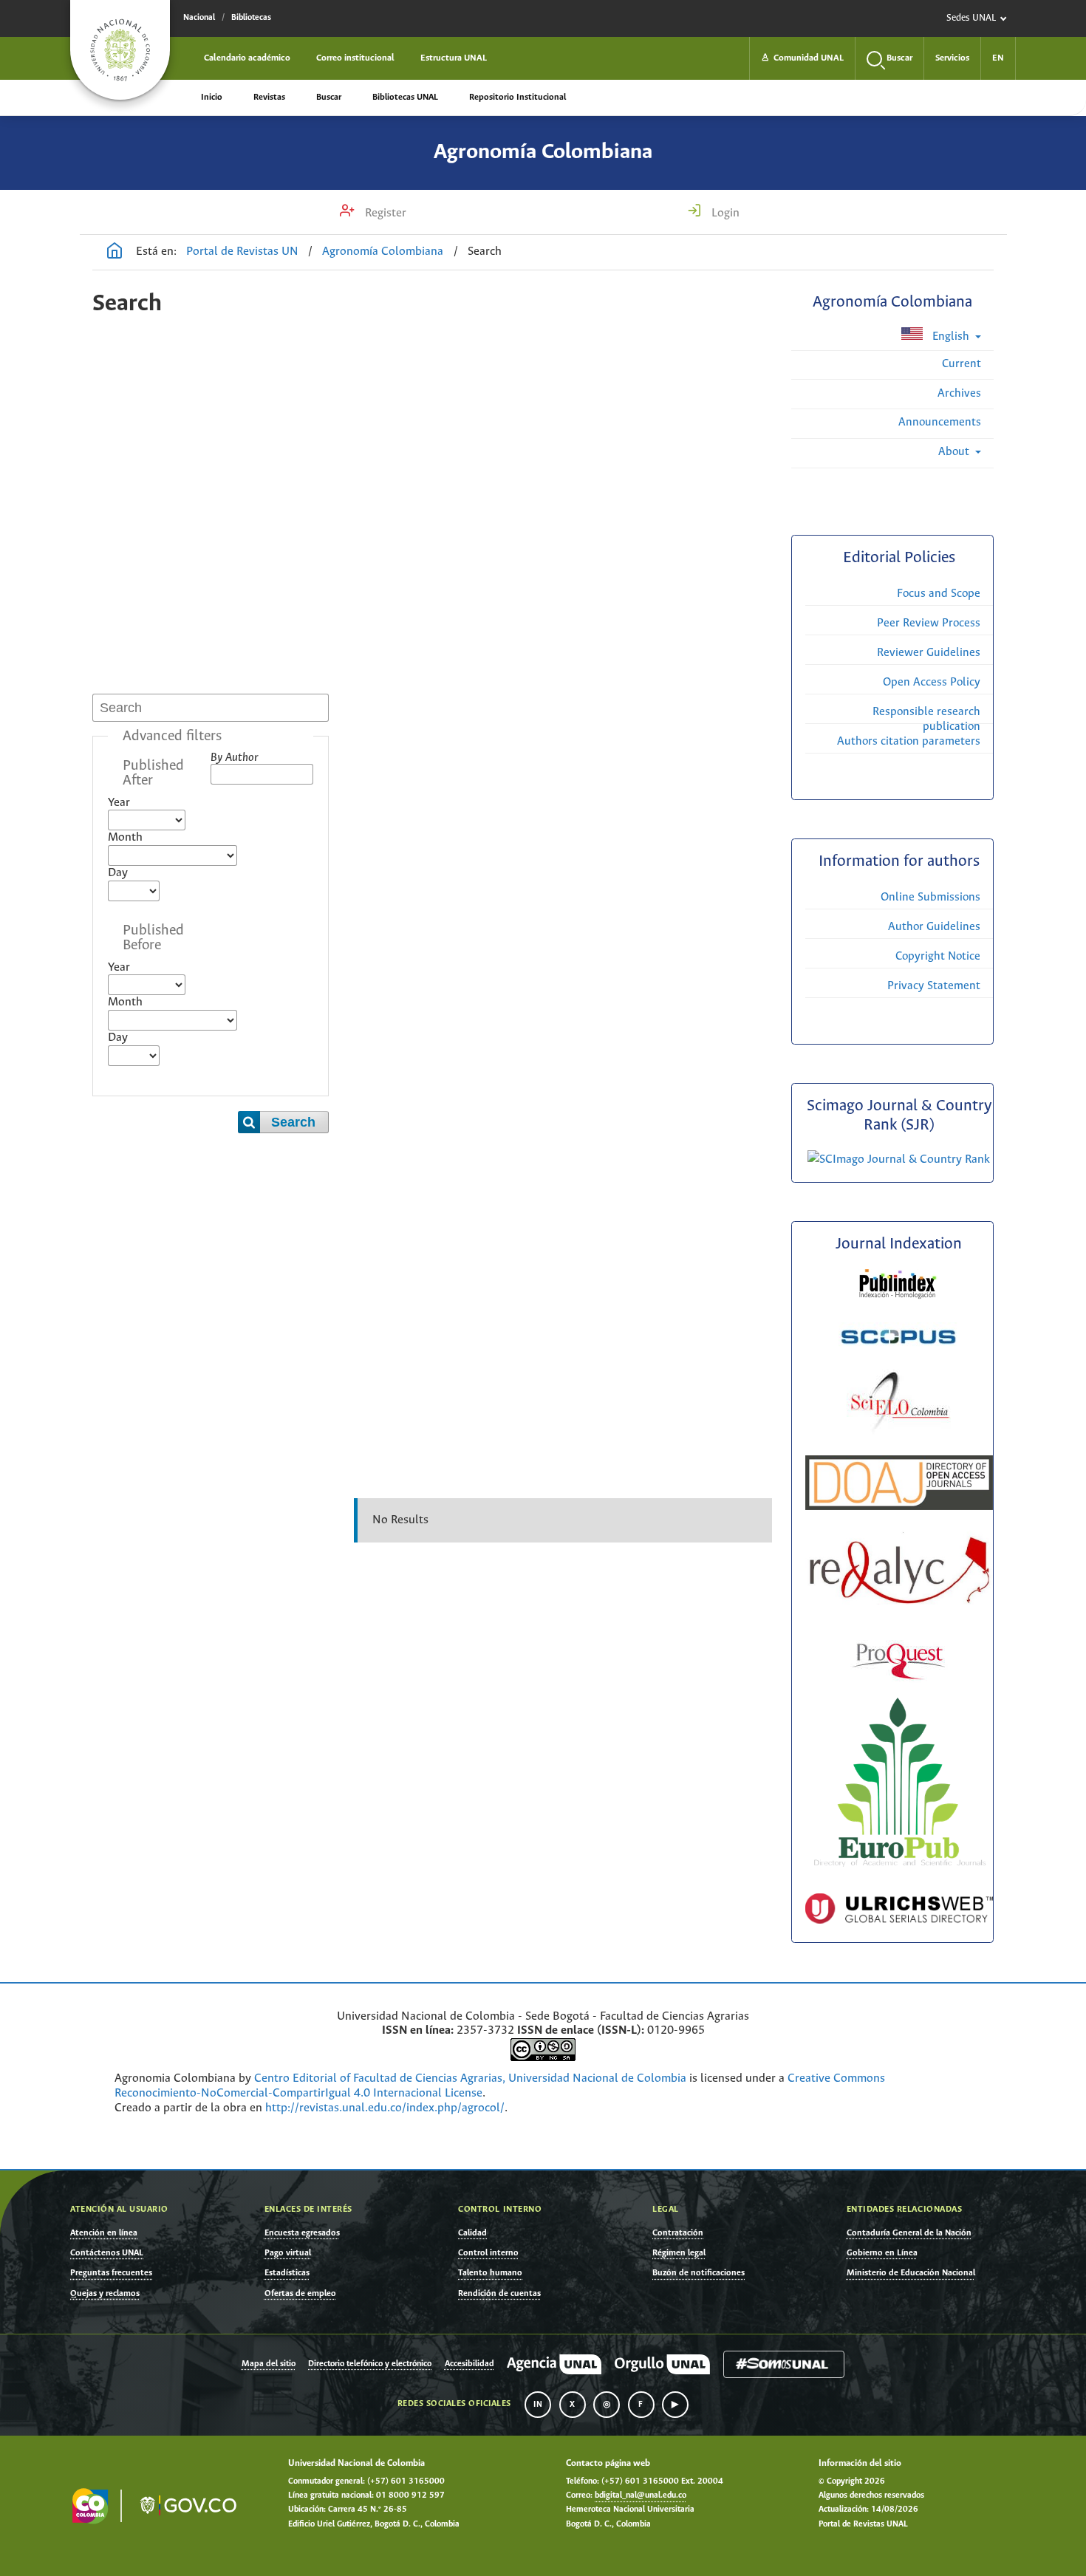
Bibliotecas (251, 18)
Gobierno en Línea (882, 2253)
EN (998, 58)
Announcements (940, 422)
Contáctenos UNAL (107, 2253)
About (955, 452)
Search (293, 1122)
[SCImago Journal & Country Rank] (899, 1159)
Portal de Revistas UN (242, 252)
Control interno (488, 2253)
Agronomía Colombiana (543, 152)
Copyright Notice (938, 956)
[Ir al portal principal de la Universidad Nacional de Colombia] (120, 50)
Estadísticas (287, 2273)
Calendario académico (247, 58)
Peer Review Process (929, 623)
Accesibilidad (469, 2364)
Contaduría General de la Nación (909, 2233)
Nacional (199, 18)
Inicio (212, 97)
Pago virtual (288, 2253)
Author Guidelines (934, 927)
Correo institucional (355, 58)
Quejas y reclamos (105, 2293)
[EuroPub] (899, 1869)
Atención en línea (104, 2233)
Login (724, 213)
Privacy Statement (934, 986)
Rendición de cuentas (499, 2293)
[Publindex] (899, 1298)
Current (962, 364)
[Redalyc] (899, 1601)
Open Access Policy (932, 682)
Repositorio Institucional (518, 97)
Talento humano (490, 2273)
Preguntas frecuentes (111, 2273)
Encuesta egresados (302, 2233)
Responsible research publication (926, 719)
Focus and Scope (939, 594)
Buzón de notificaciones (699, 2273)
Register (384, 213)
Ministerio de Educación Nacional (911, 2273)
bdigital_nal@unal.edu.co (641, 2495)
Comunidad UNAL (802, 58)
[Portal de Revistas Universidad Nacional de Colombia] (115, 253)
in (538, 2405)
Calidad (472, 2233)
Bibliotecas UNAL (405, 97)
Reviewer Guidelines (929, 653)
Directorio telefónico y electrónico (370, 2364)
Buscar (329, 97)
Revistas (269, 97)
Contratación (678, 2233)
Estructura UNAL (454, 58)
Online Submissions (930, 897)
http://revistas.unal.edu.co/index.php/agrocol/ (385, 2108)
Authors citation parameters (909, 741)
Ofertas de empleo (300, 2293)
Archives (959, 393)
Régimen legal (679, 2253)
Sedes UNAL (971, 18)
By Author (234, 758)
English (951, 336)
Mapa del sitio (269, 2364)
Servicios (952, 58)
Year (119, 803)
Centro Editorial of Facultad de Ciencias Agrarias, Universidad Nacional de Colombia (470, 2078)
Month (125, 837)
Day (118, 873)
